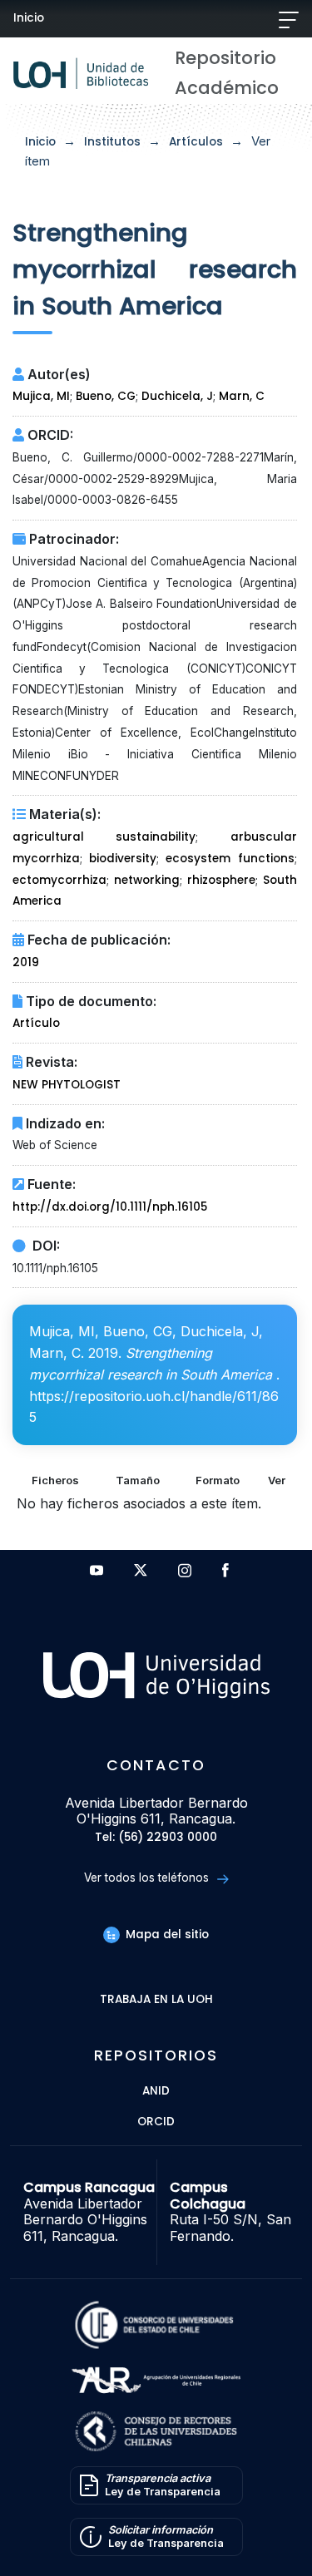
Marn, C (242, 396)
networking (147, 880)
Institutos (112, 142)
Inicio (29, 18)
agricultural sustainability (104, 837)
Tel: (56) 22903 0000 (156, 1838)
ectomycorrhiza (59, 880)
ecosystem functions (230, 859)
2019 (26, 962)
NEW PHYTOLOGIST (67, 1085)
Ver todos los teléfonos (148, 1878)
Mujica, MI (41, 396)
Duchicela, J (177, 396)
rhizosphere (221, 880)
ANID (156, 2092)
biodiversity (123, 859)
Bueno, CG (106, 396)
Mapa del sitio (165, 1934)
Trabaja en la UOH (156, 2000)
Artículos (196, 142)
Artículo (36, 1023)
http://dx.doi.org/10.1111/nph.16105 (110, 1207)
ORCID (156, 2122)
